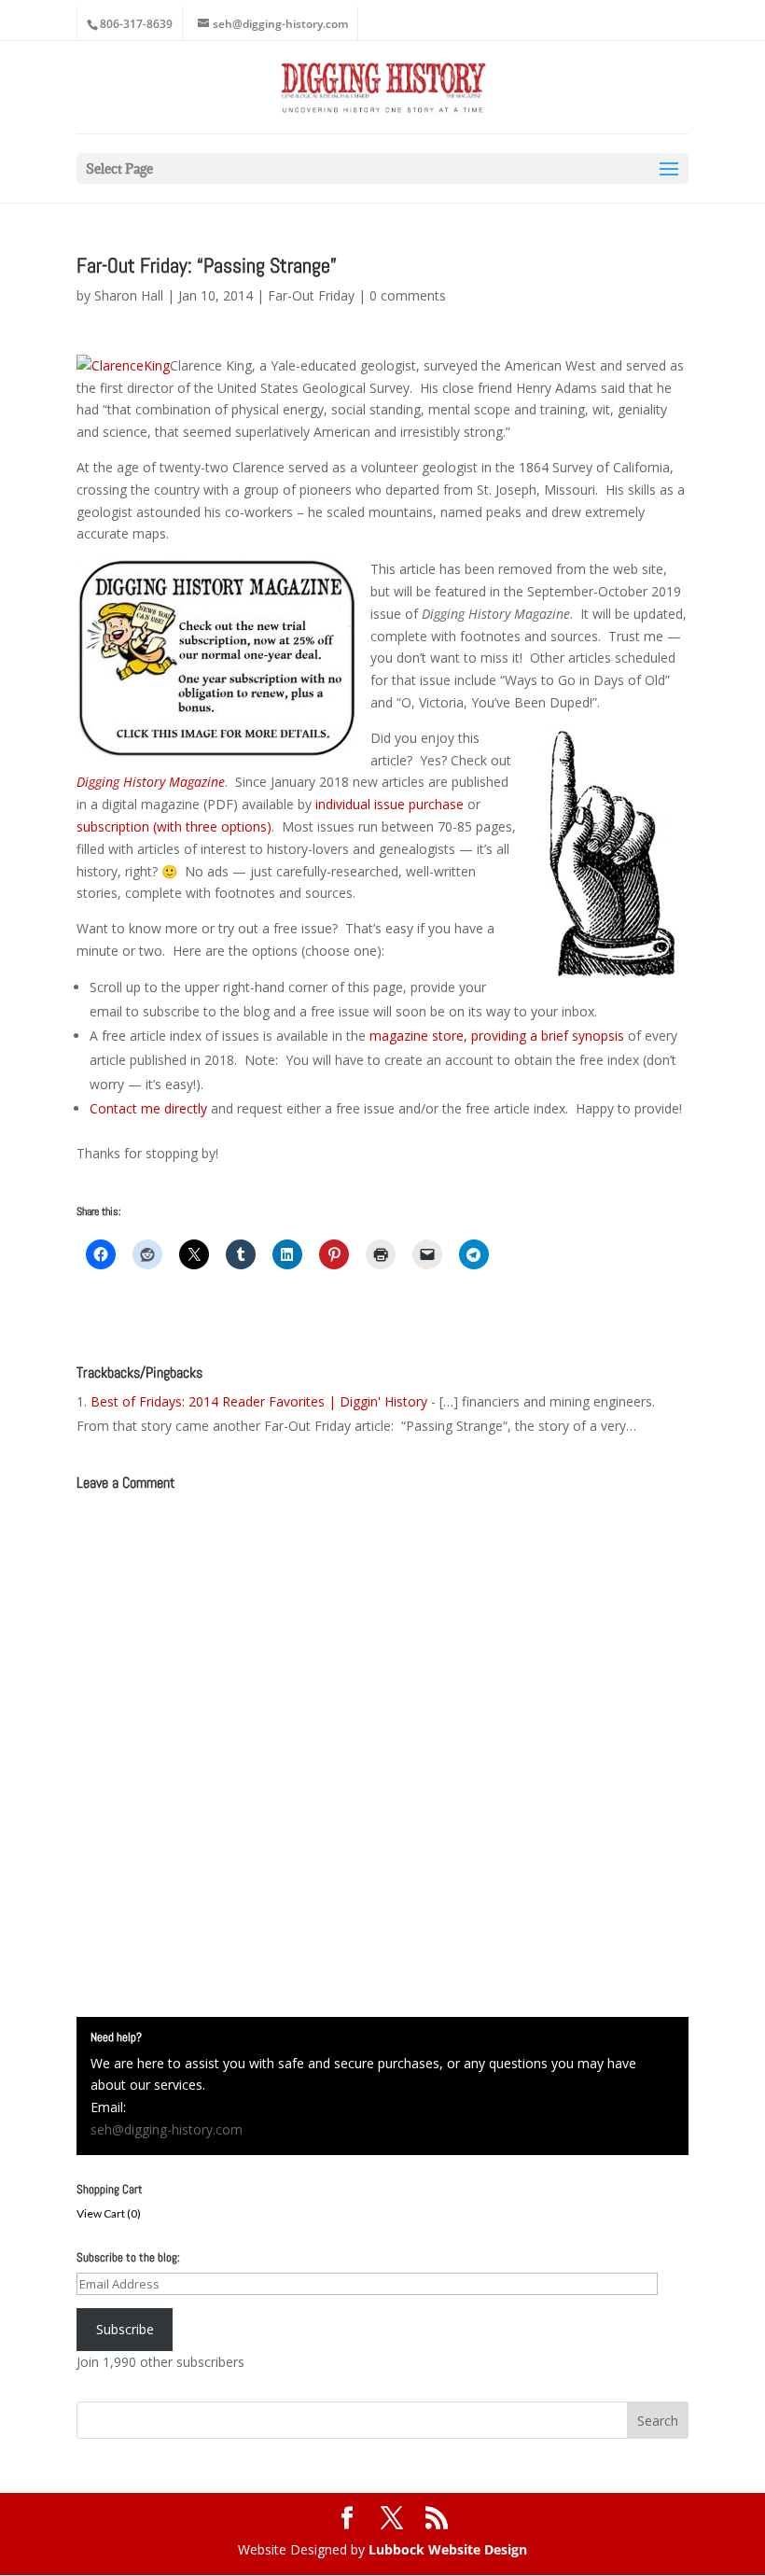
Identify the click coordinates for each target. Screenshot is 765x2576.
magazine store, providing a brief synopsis (497, 1036)
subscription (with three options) (174, 826)
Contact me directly (148, 1108)
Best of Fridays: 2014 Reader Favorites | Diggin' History (259, 1401)
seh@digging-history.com (167, 2129)
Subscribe (125, 2329)
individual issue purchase (389, 804)
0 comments (408, 295)
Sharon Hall (129, 295)
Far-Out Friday (311, 295)
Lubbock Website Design (448, 2549)
